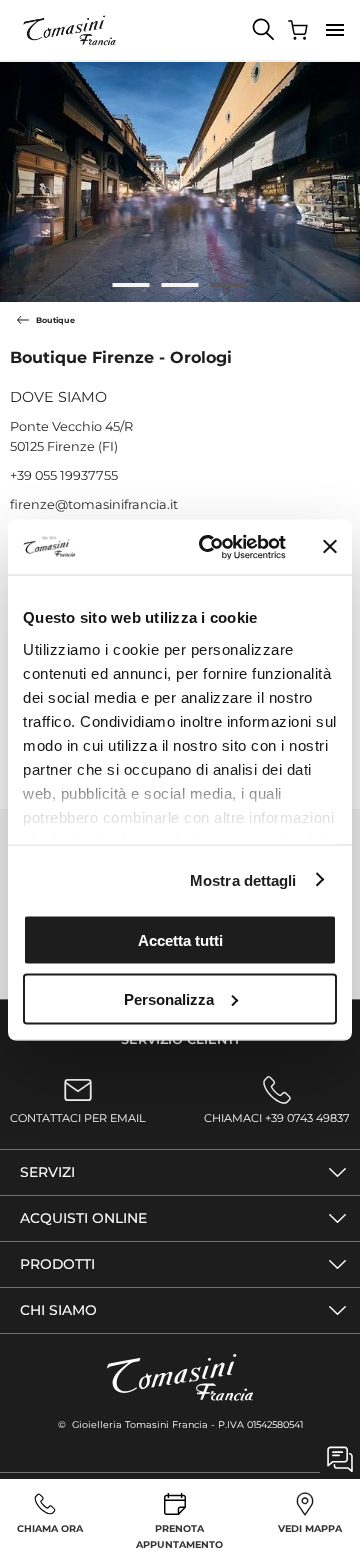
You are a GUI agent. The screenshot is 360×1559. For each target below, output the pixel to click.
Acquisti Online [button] (83, 1218)
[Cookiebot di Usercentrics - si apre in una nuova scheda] (211, 547)
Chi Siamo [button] (58, 1310)
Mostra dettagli (243, 879)
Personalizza (169, 998)
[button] (335, 30)
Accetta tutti (180, 940)
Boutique (55, 320)
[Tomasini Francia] (70, 30)
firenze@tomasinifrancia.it (94, 504)
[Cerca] (264, 30)
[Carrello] (300, 30)
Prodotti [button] (57, 1264)
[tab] (131, 285)
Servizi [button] (47, 1172)
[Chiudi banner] (330, 547)
